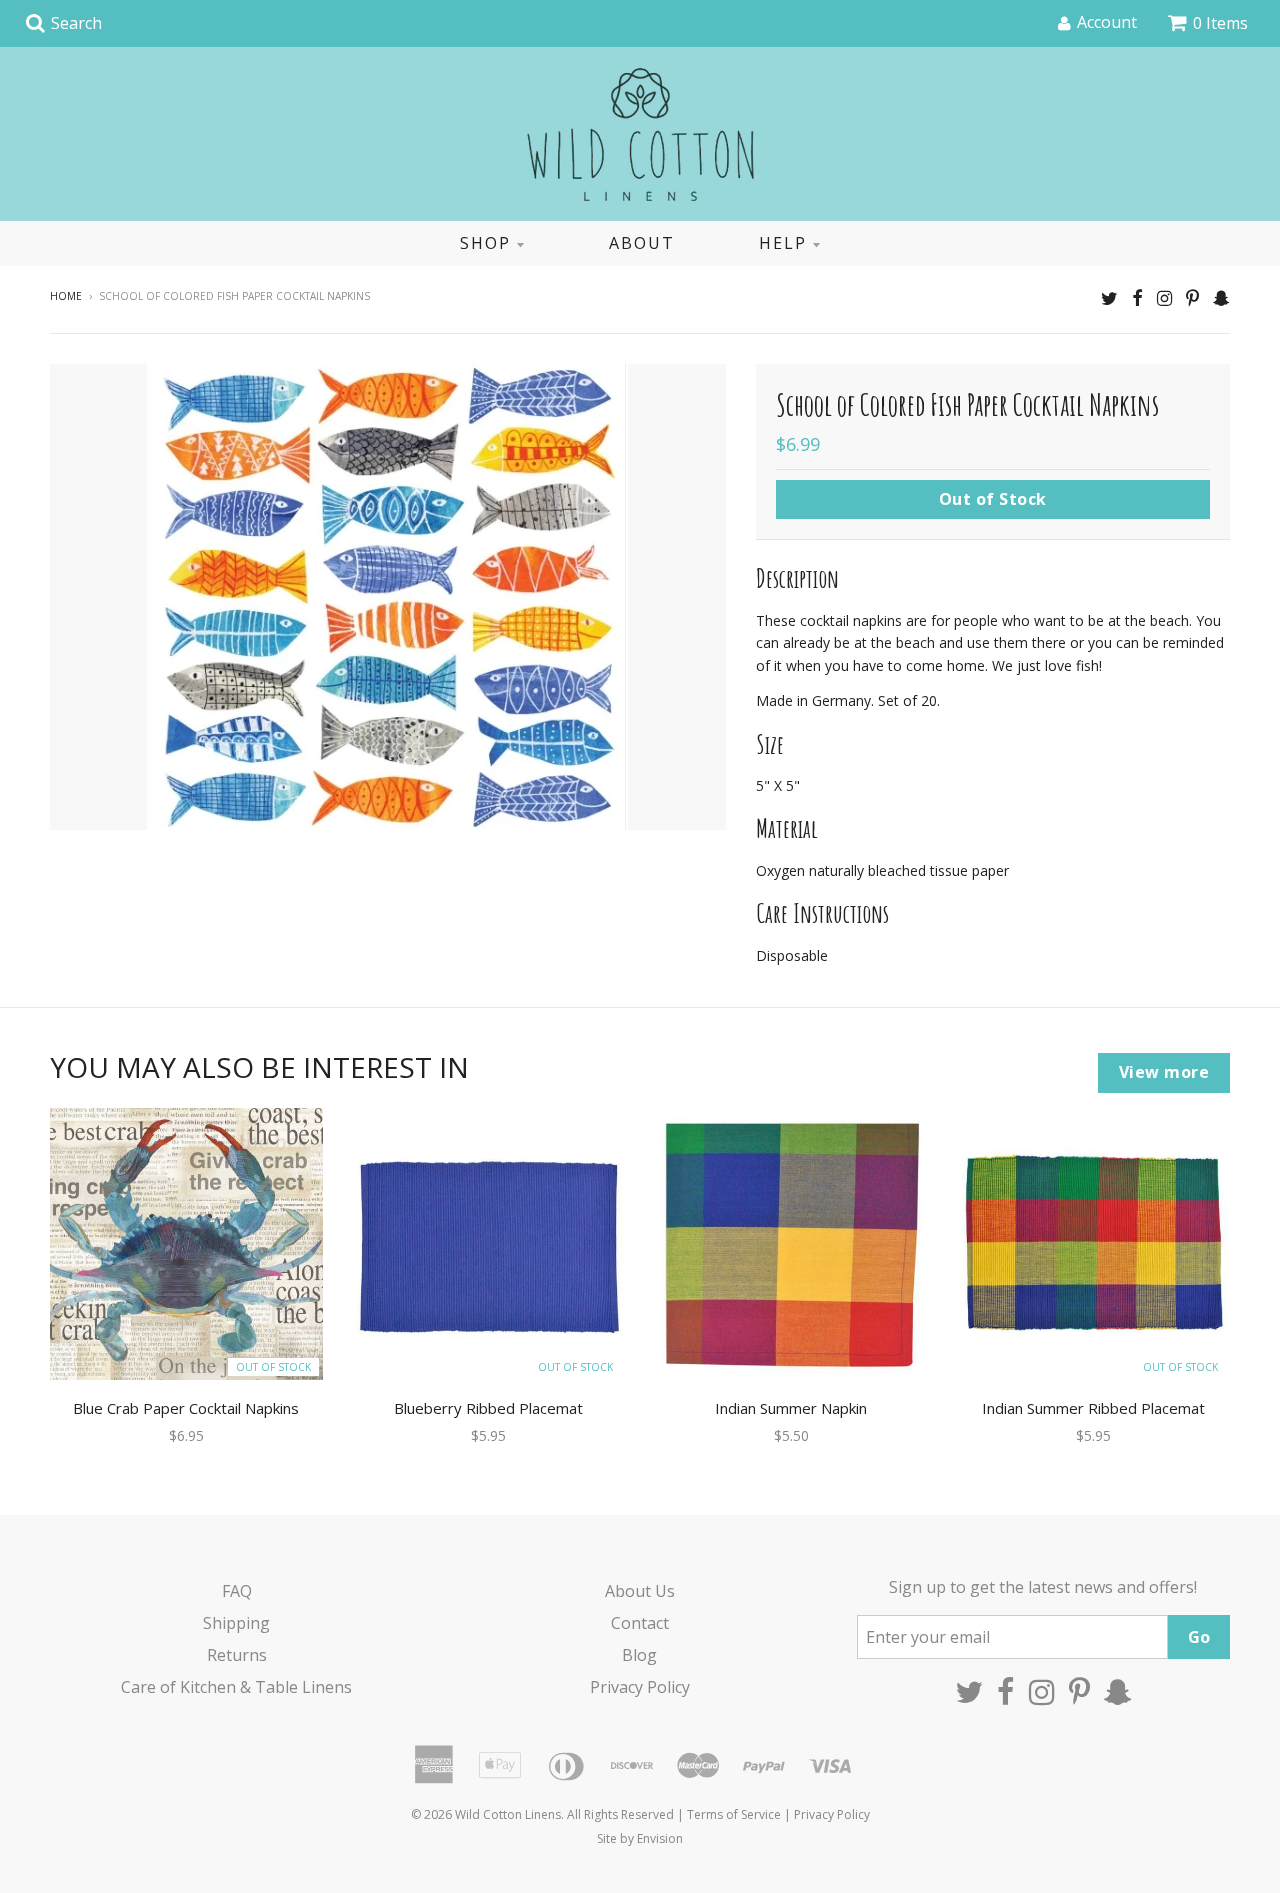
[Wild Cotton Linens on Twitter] (1109, 297)
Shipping (236, 1623)
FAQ (237, 1591)
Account (1107, 22)
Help (783, 243)
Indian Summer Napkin (791, 1408)
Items (1220, 23)
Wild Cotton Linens (508, 1814)
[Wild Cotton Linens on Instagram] (1164, 297)
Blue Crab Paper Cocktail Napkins (186, 1408)
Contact (640, 1623)
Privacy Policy (640, 1687)
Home (66, 296)
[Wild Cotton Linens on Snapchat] (1221, 297)
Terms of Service (734, 1814)
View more (1164, 1072)
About (642, 243)
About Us (640, 1591)
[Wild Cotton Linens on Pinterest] (1192, 297)
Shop (485, 243)
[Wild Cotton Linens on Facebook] (1137, 297)
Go (1199, 1637)
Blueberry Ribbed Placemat (488, 1408)
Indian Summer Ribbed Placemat (1093, 1408)
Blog (639, 1655)
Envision (660, 1838)
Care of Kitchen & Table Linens (236, 1687)
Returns (237, 1655)
